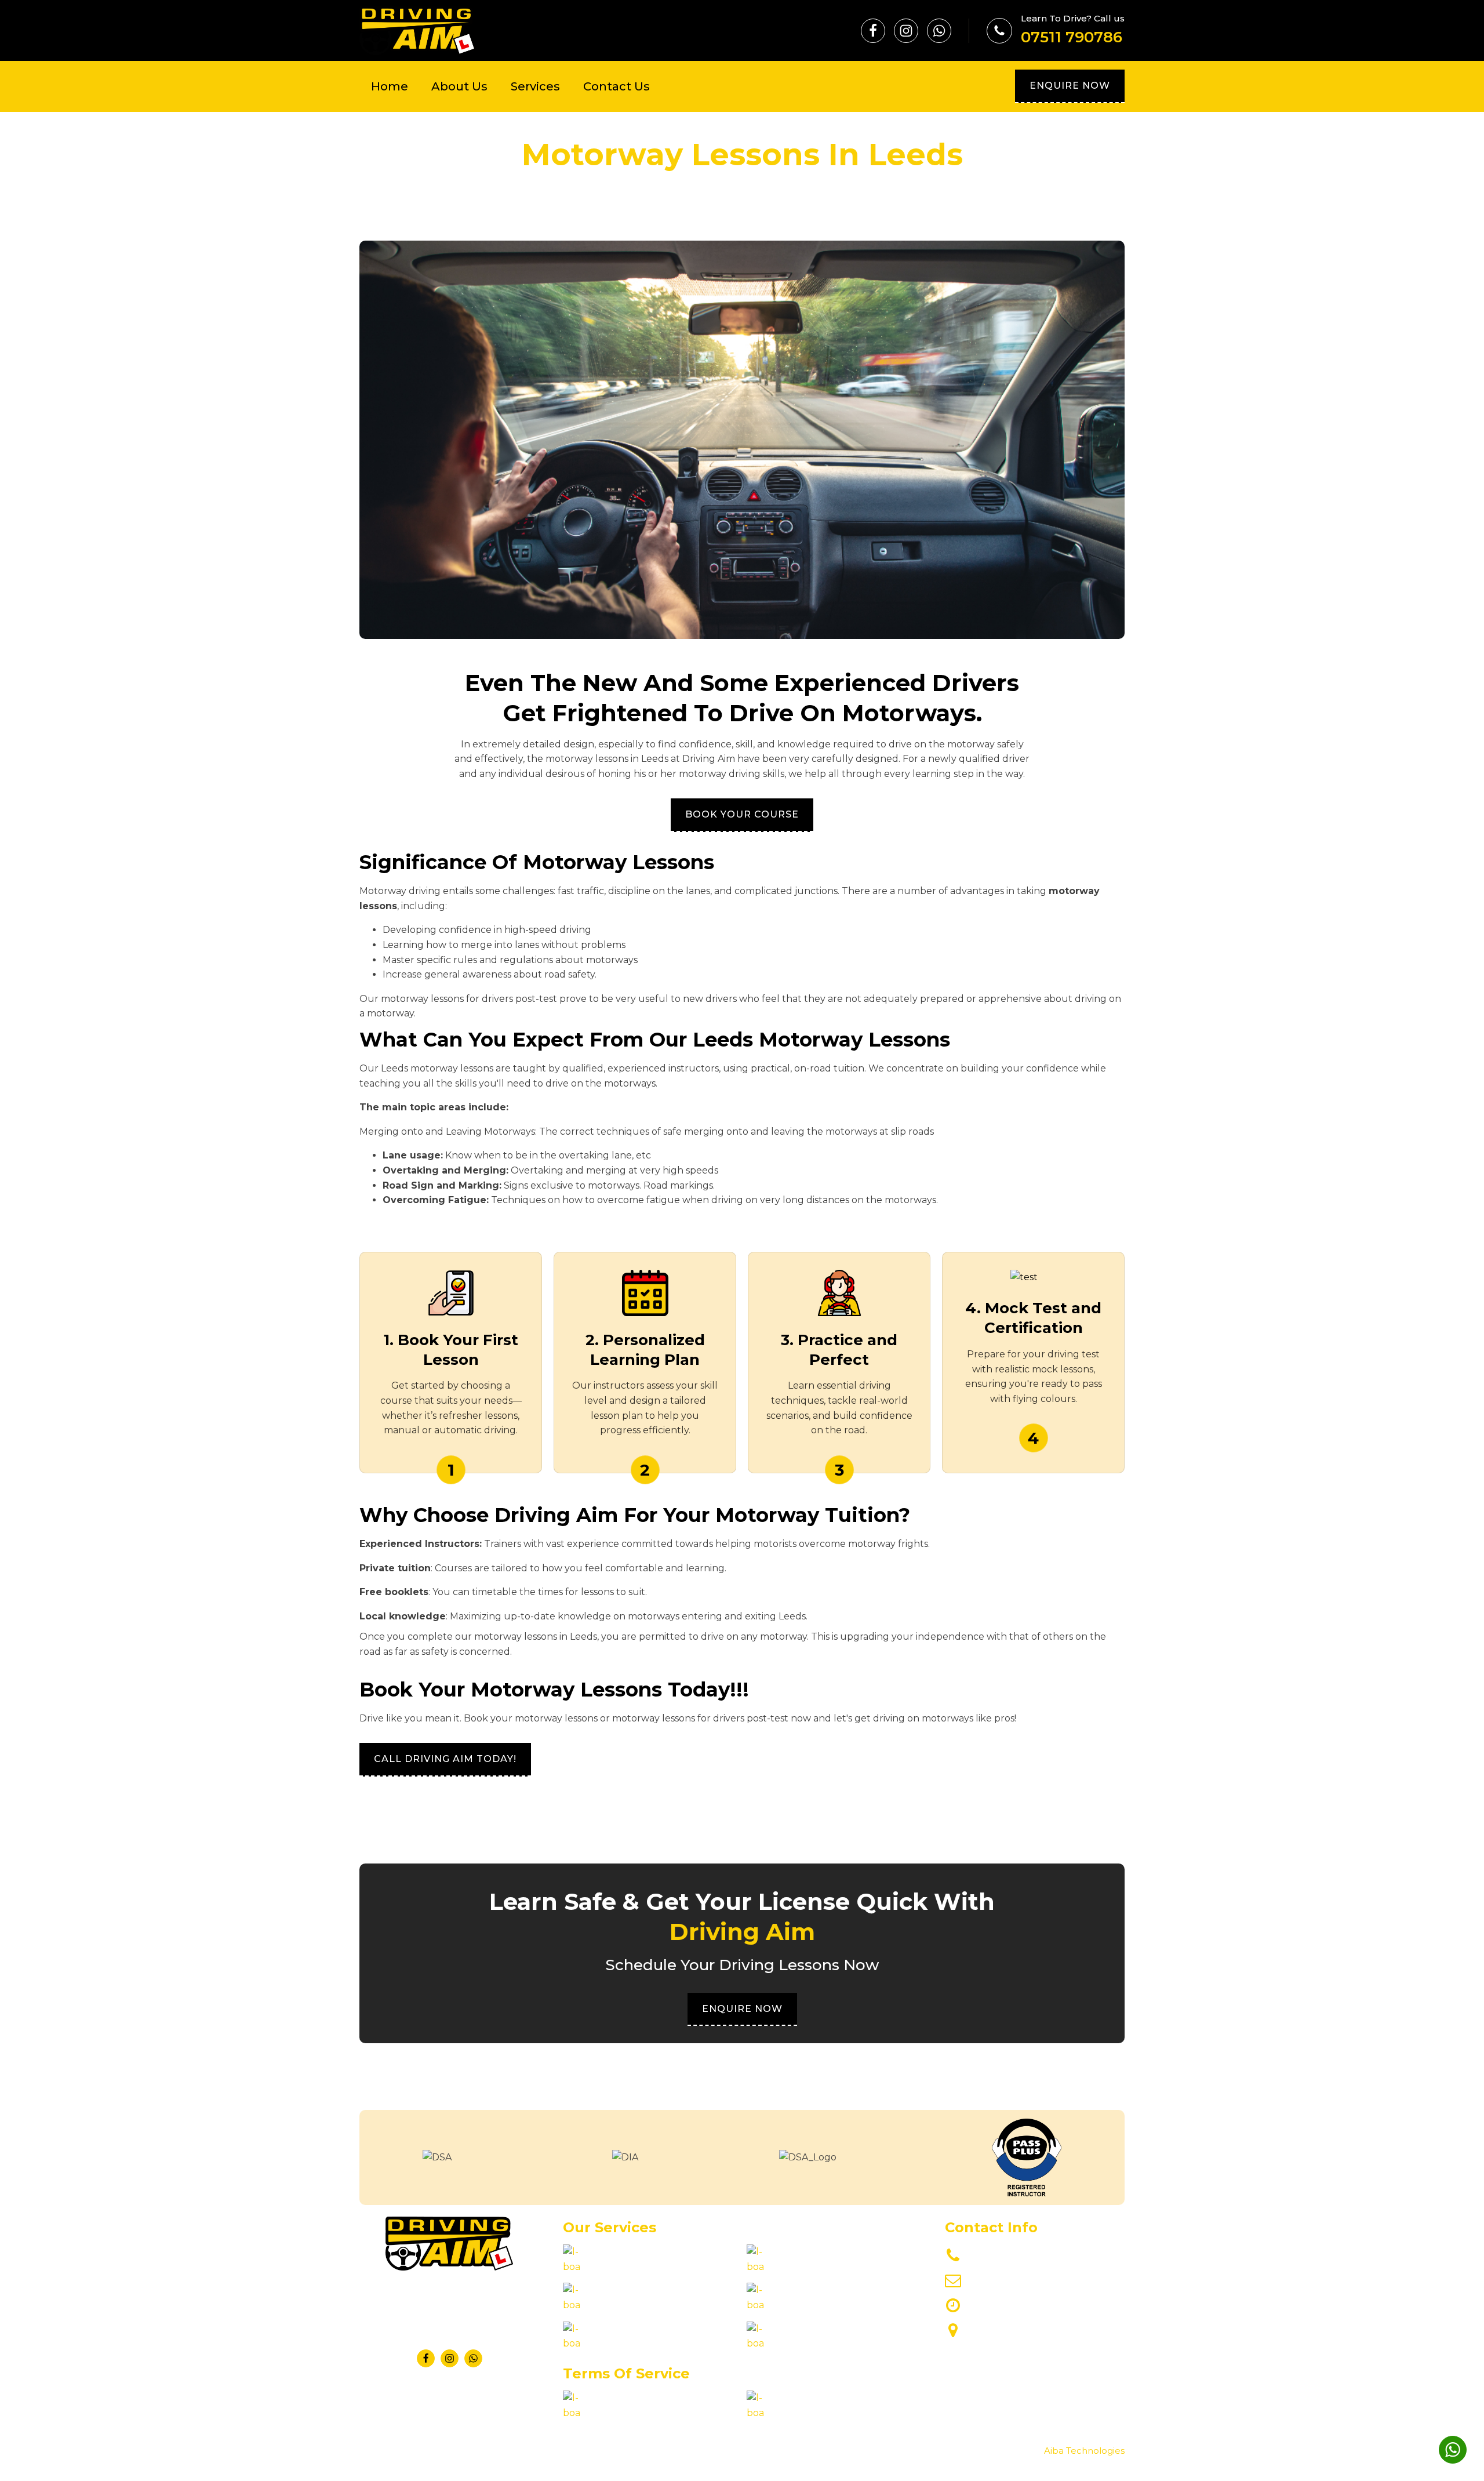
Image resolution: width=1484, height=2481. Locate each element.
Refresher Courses (626, 2267)
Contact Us (616, 86)
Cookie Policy (798, 2413)
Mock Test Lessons (810, 2343)
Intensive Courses (808, 2267)
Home (390, 86)
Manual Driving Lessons (637, 2305)
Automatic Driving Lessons (828, 2305)
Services (535, 86)
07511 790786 (1072, 37)
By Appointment (1007, 2305)
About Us (459, 86)
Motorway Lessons (625, 2343)
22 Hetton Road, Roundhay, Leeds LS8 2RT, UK (1031, 2337)
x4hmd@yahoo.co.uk (1017, 2280)
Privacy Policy (615, 2413)
